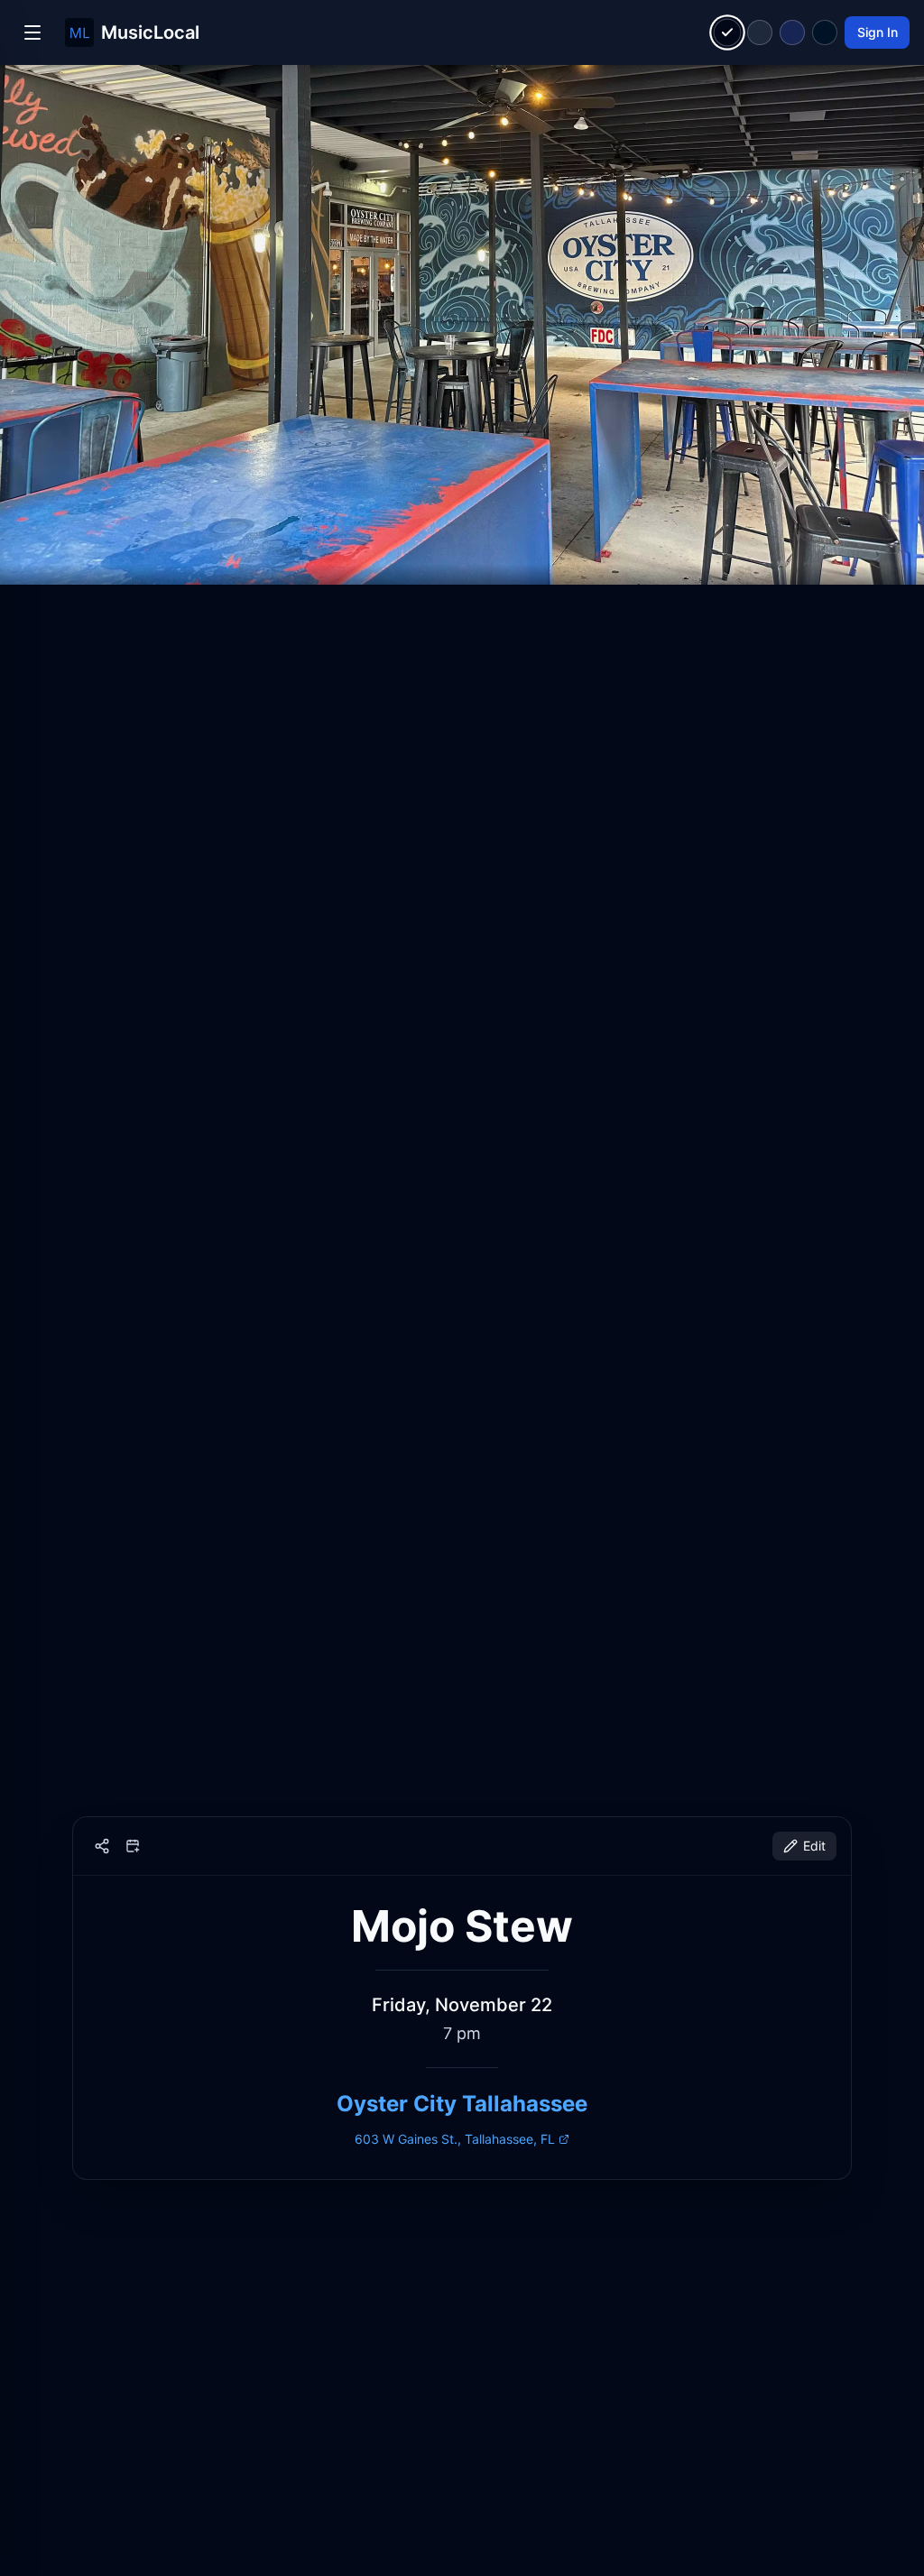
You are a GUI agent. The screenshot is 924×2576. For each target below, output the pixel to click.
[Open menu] (32, 32)
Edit (814, 1846)
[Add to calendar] (133, 1846)
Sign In (878, 32)
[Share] (102, 1846)
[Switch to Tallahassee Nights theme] (792, 32)
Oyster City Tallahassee (462, 2104)
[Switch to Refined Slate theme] (760, 32)
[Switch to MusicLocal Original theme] (728, 33)
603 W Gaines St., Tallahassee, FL (455, 2139)
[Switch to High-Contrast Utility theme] (825, 32)
